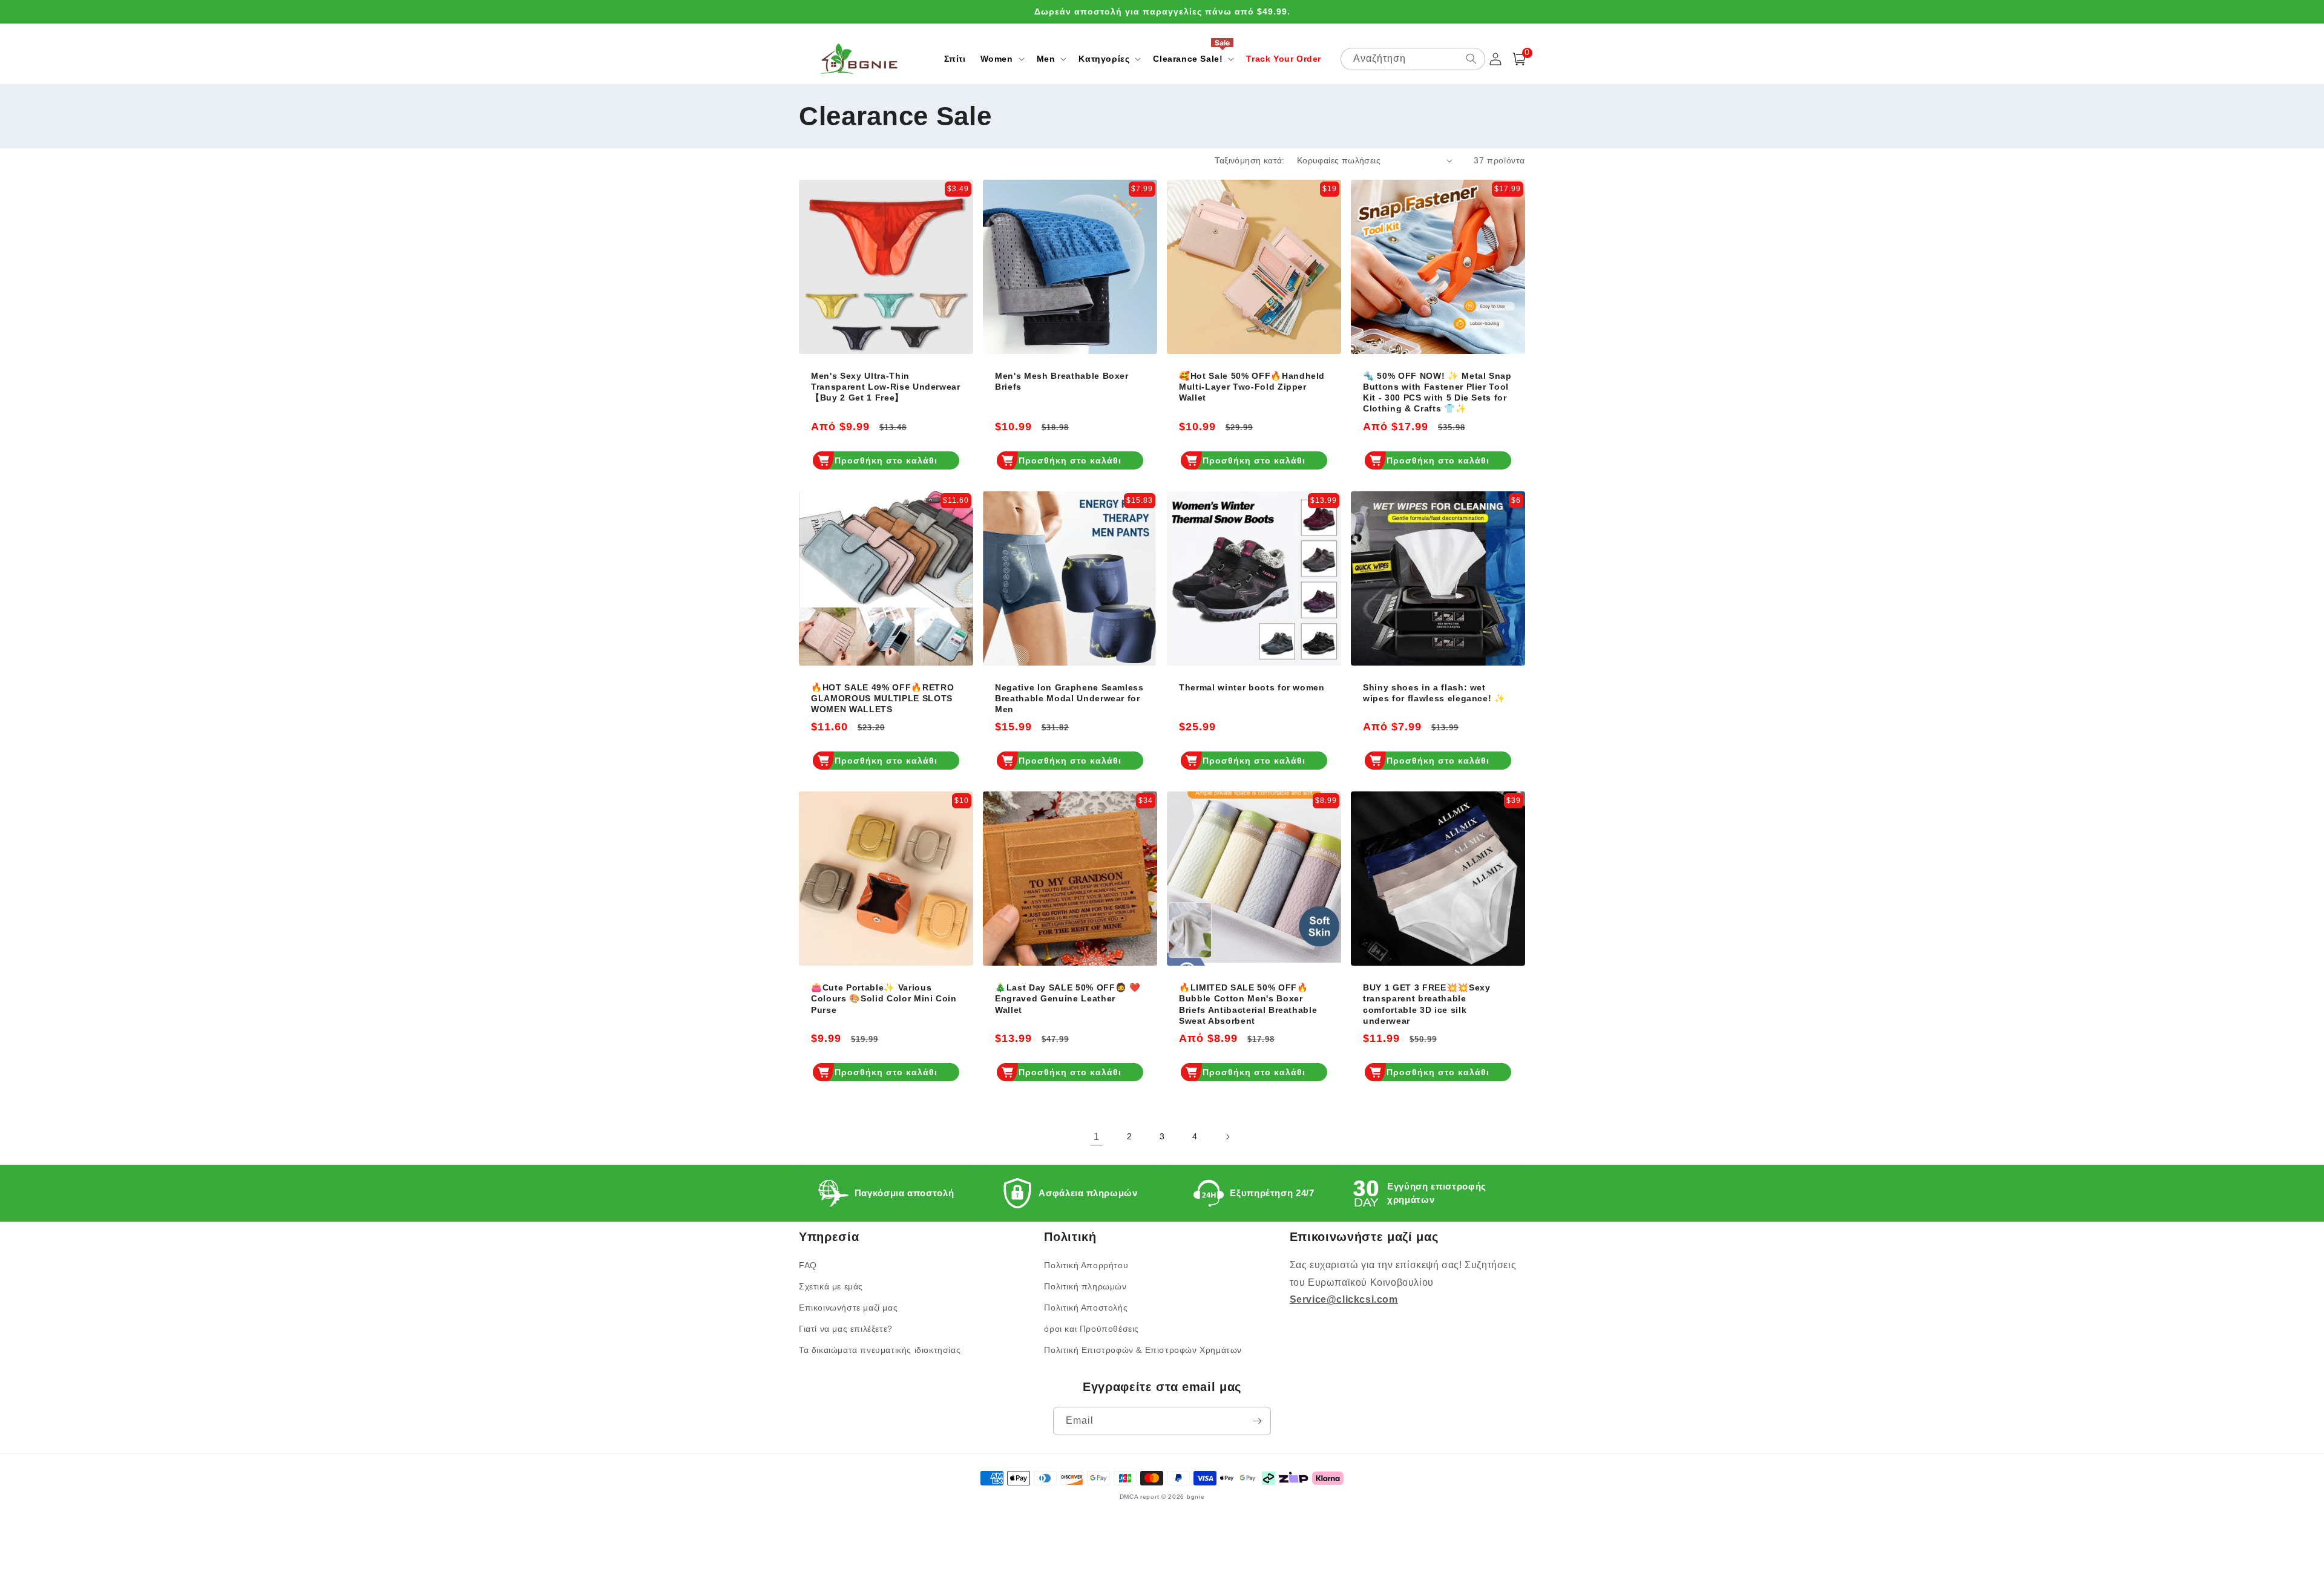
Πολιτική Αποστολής (1086, 1308)
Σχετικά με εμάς (831, 1286)
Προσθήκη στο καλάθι (886, 460)
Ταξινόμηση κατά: (1249, 160)
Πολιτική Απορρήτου (1086, 1265)
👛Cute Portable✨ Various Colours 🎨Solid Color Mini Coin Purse (884, 998)
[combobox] (1413, 59)
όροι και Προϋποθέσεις (1091, 1329)
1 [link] (1097, 1137)
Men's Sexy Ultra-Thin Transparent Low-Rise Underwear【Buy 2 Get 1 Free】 (886, 387)
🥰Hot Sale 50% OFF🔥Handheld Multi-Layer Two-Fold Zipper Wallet (1252, 387)
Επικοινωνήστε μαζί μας (848, 1308)
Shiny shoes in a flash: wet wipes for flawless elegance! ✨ (1434, 693)
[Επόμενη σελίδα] (1227, 1137)
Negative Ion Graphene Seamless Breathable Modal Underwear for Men (1069, 698)
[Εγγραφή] (1257, 1421)
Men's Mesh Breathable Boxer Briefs (1062, 381)
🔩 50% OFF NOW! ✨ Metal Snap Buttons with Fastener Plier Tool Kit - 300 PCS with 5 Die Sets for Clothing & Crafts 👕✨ (1437, 392)
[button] (1001, 59)
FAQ (808, 1265)
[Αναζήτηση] (1471, 59)
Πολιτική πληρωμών (1085, 1286)
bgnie (1196, 1497)
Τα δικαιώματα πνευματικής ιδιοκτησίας (880, 1350)
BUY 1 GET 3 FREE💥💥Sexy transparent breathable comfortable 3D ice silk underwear (1427, 1004)
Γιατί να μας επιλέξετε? (846, 1329)
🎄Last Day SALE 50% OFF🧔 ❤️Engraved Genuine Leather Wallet (1068, 998)
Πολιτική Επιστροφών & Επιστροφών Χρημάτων (1143, 1350)
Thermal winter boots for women (1252, 687)
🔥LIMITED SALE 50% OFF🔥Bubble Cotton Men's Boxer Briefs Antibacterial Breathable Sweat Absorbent (1248, 1004)
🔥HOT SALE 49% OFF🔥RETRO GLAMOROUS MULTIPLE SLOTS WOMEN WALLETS (882, 698)
